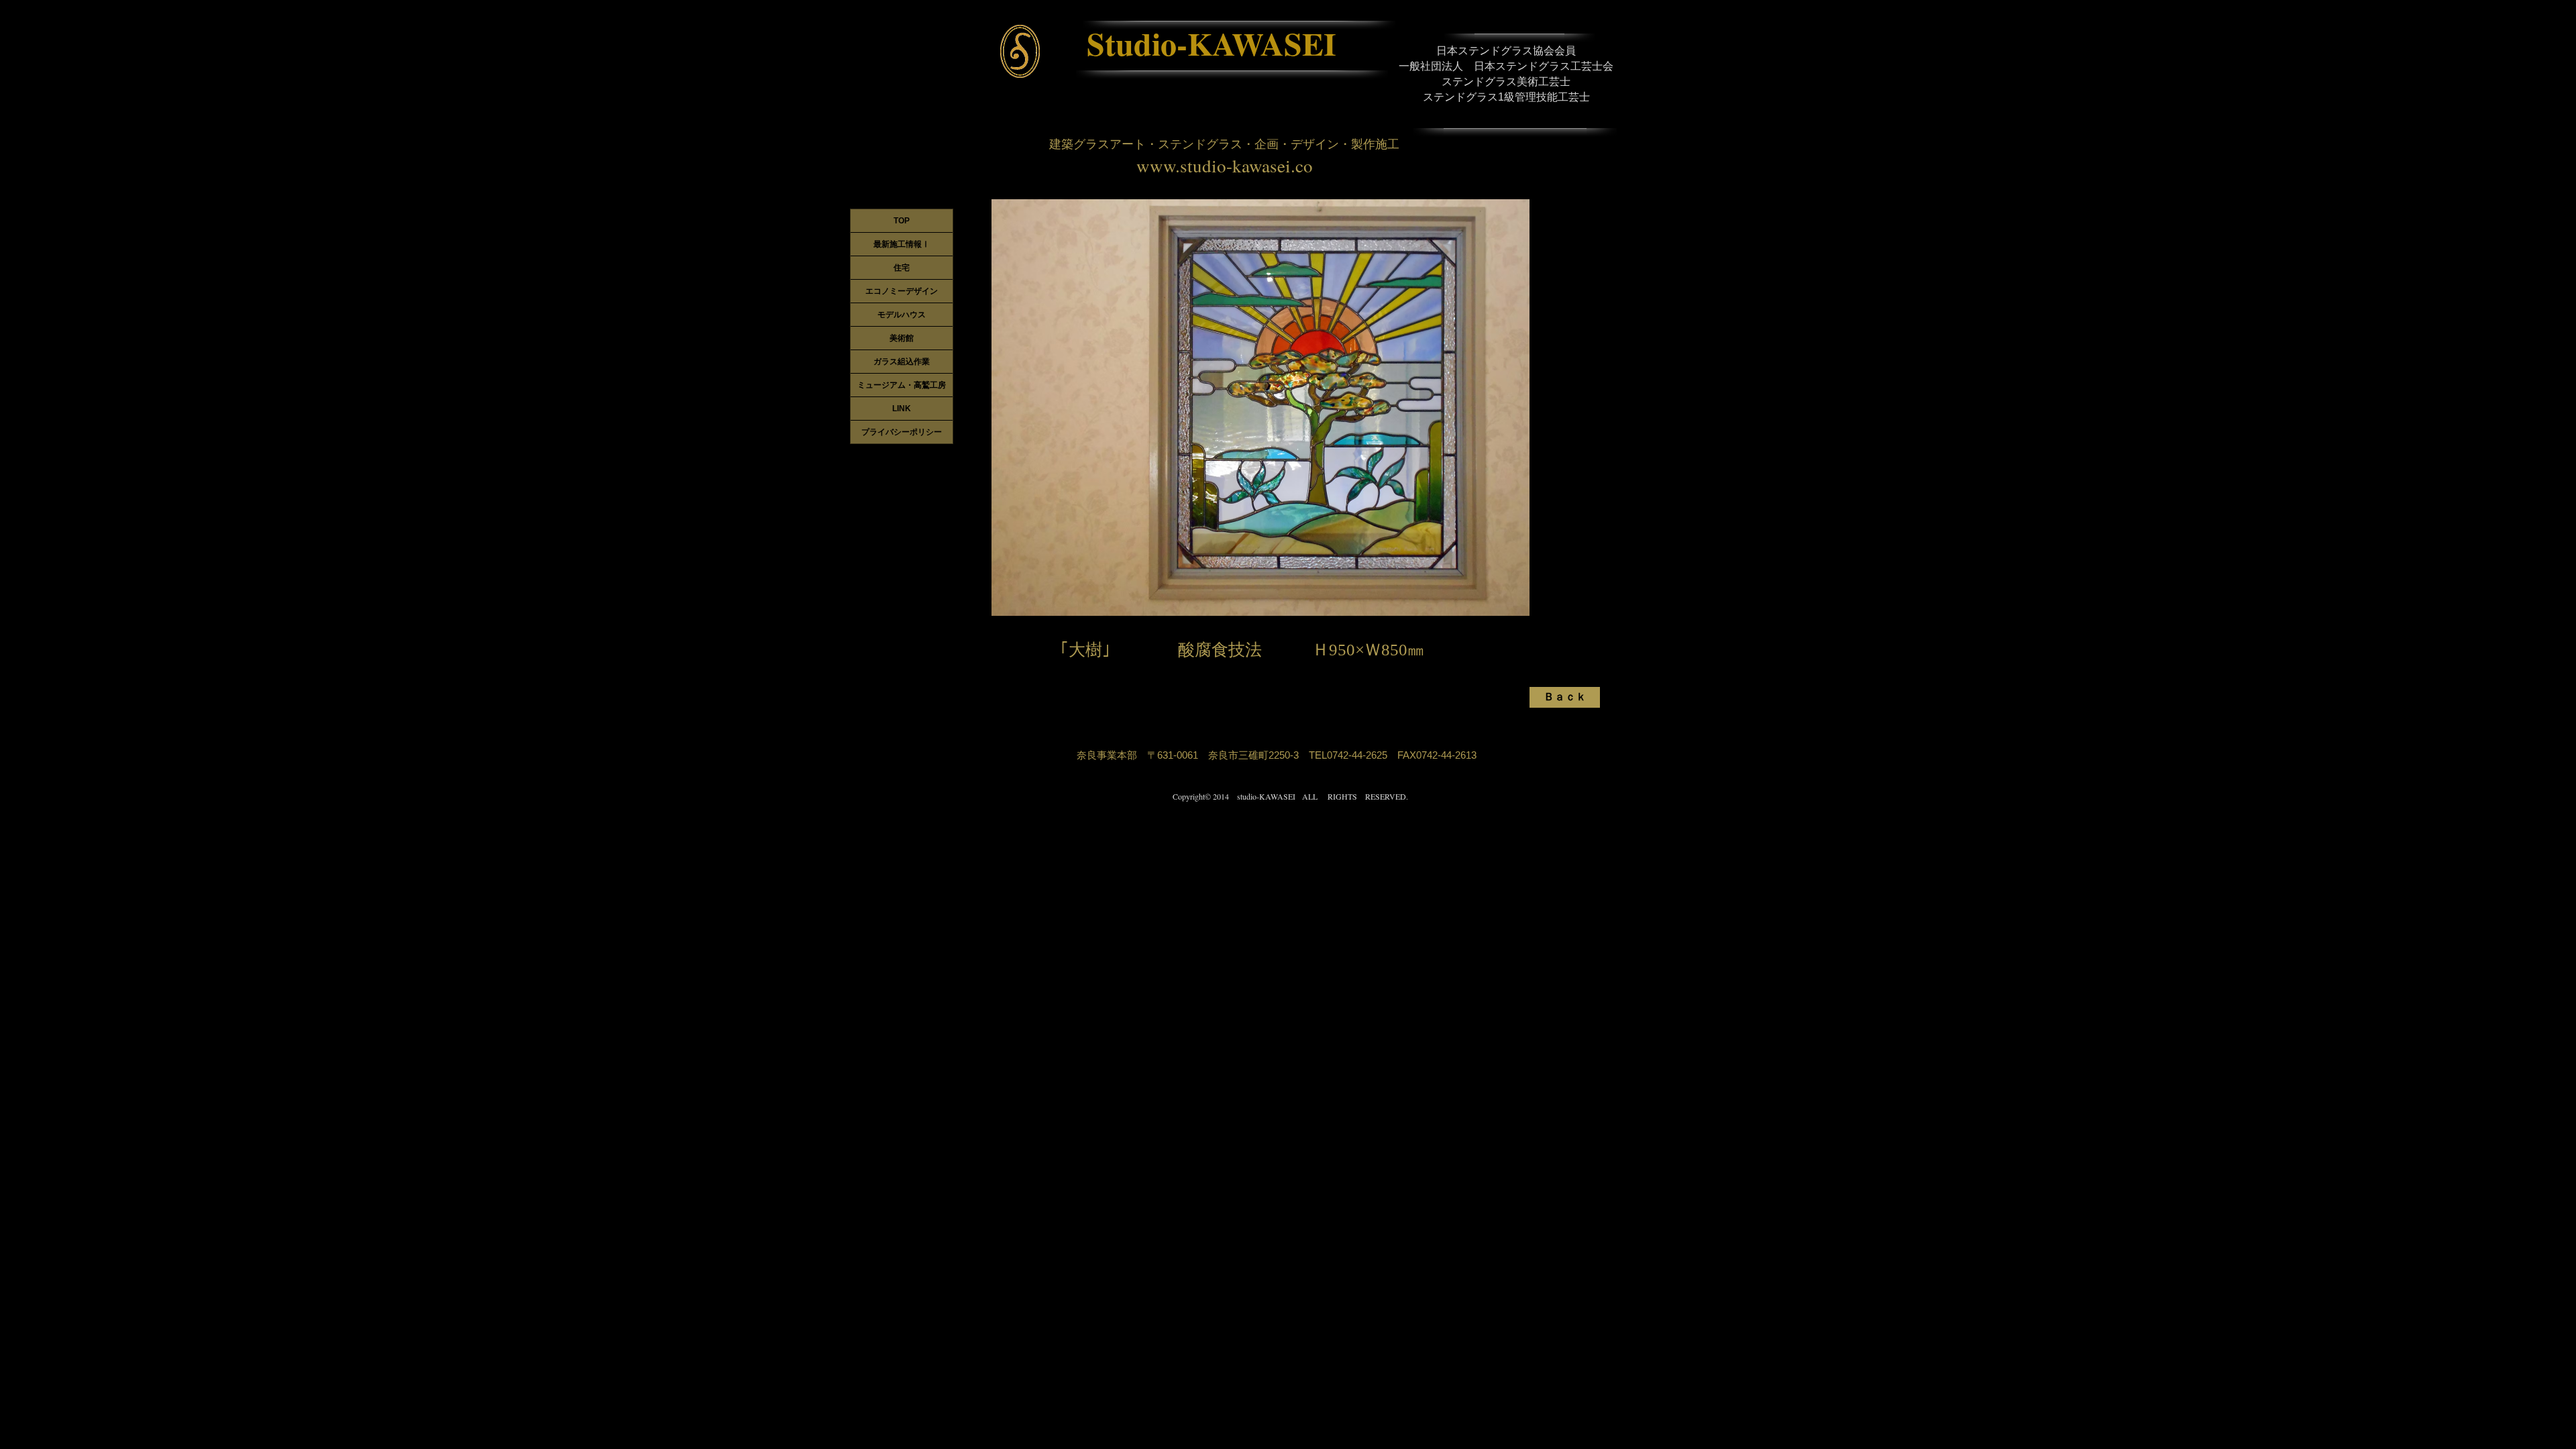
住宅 (902, 268)
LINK (902, 409)
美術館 (902, 338)
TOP (902, 221)
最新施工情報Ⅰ (902, 244)
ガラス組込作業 (902, 362)
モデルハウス (902, 315)
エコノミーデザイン (902, 291)
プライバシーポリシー (902, 432)
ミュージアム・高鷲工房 (902, 385)
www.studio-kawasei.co (1225, 166)
